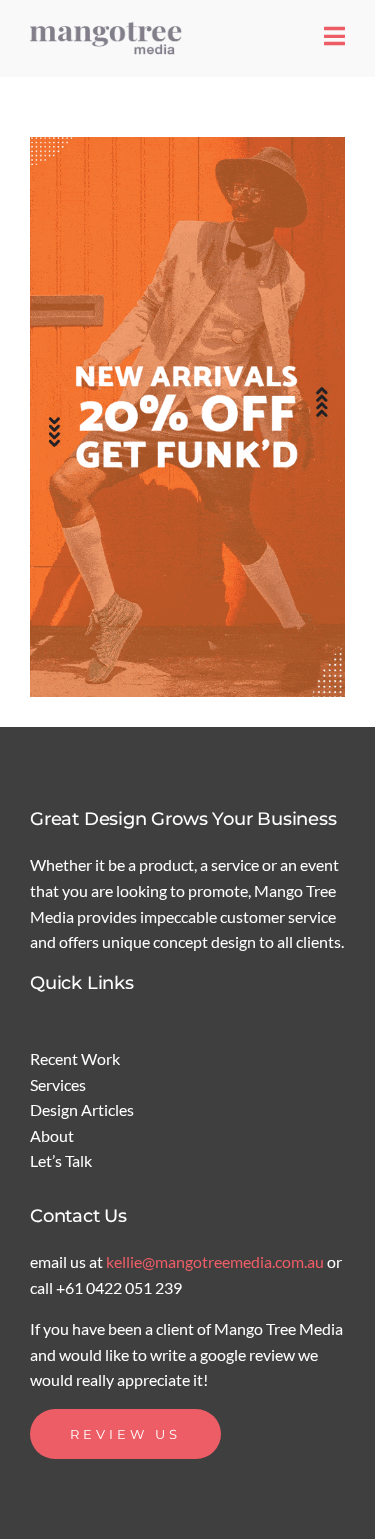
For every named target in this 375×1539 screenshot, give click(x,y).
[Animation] (187, 417)
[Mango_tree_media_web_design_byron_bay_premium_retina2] (110, 27)
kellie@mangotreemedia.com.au (216, 1261)
